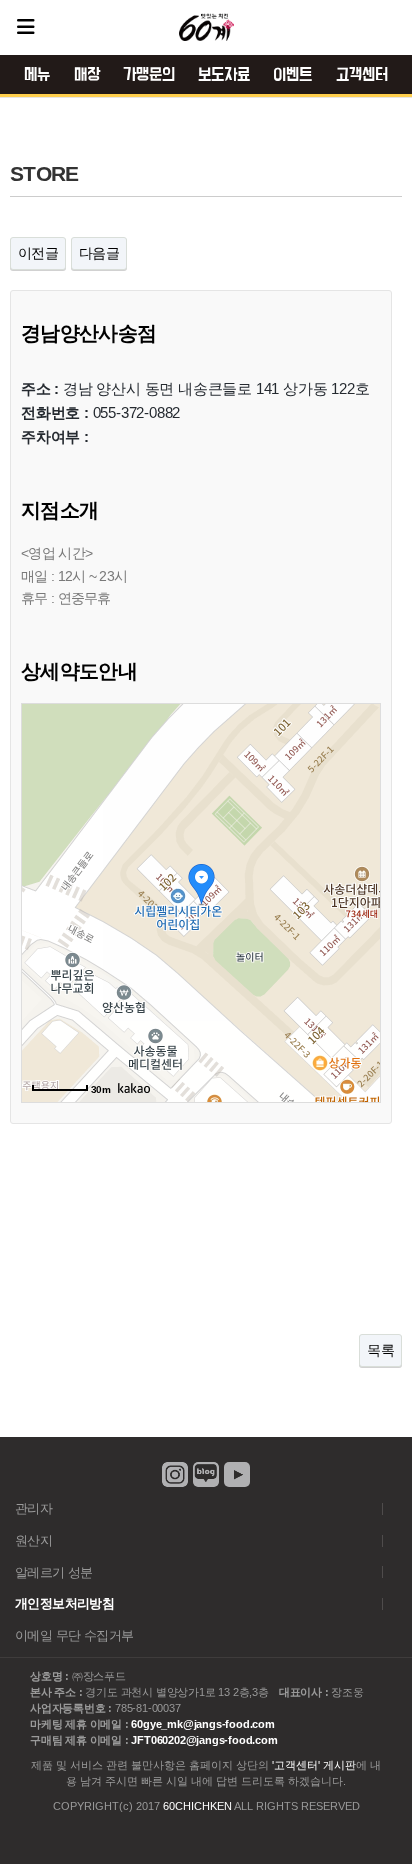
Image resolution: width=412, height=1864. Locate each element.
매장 (87, 75)
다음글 (99, 253)
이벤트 (292, 75)
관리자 (33, 1508)
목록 (380, 1350)
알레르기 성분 (54, 1572)
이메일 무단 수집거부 (74, 1635)
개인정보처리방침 (64, 1603)
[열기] (25, 27)
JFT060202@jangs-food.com (204, 1740)
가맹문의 (149, 75)
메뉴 (37, 75)
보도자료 (224, 75)
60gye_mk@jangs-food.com (202, 1724)
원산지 (33, 1540)
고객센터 (362, 75)
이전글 (38, 253)
